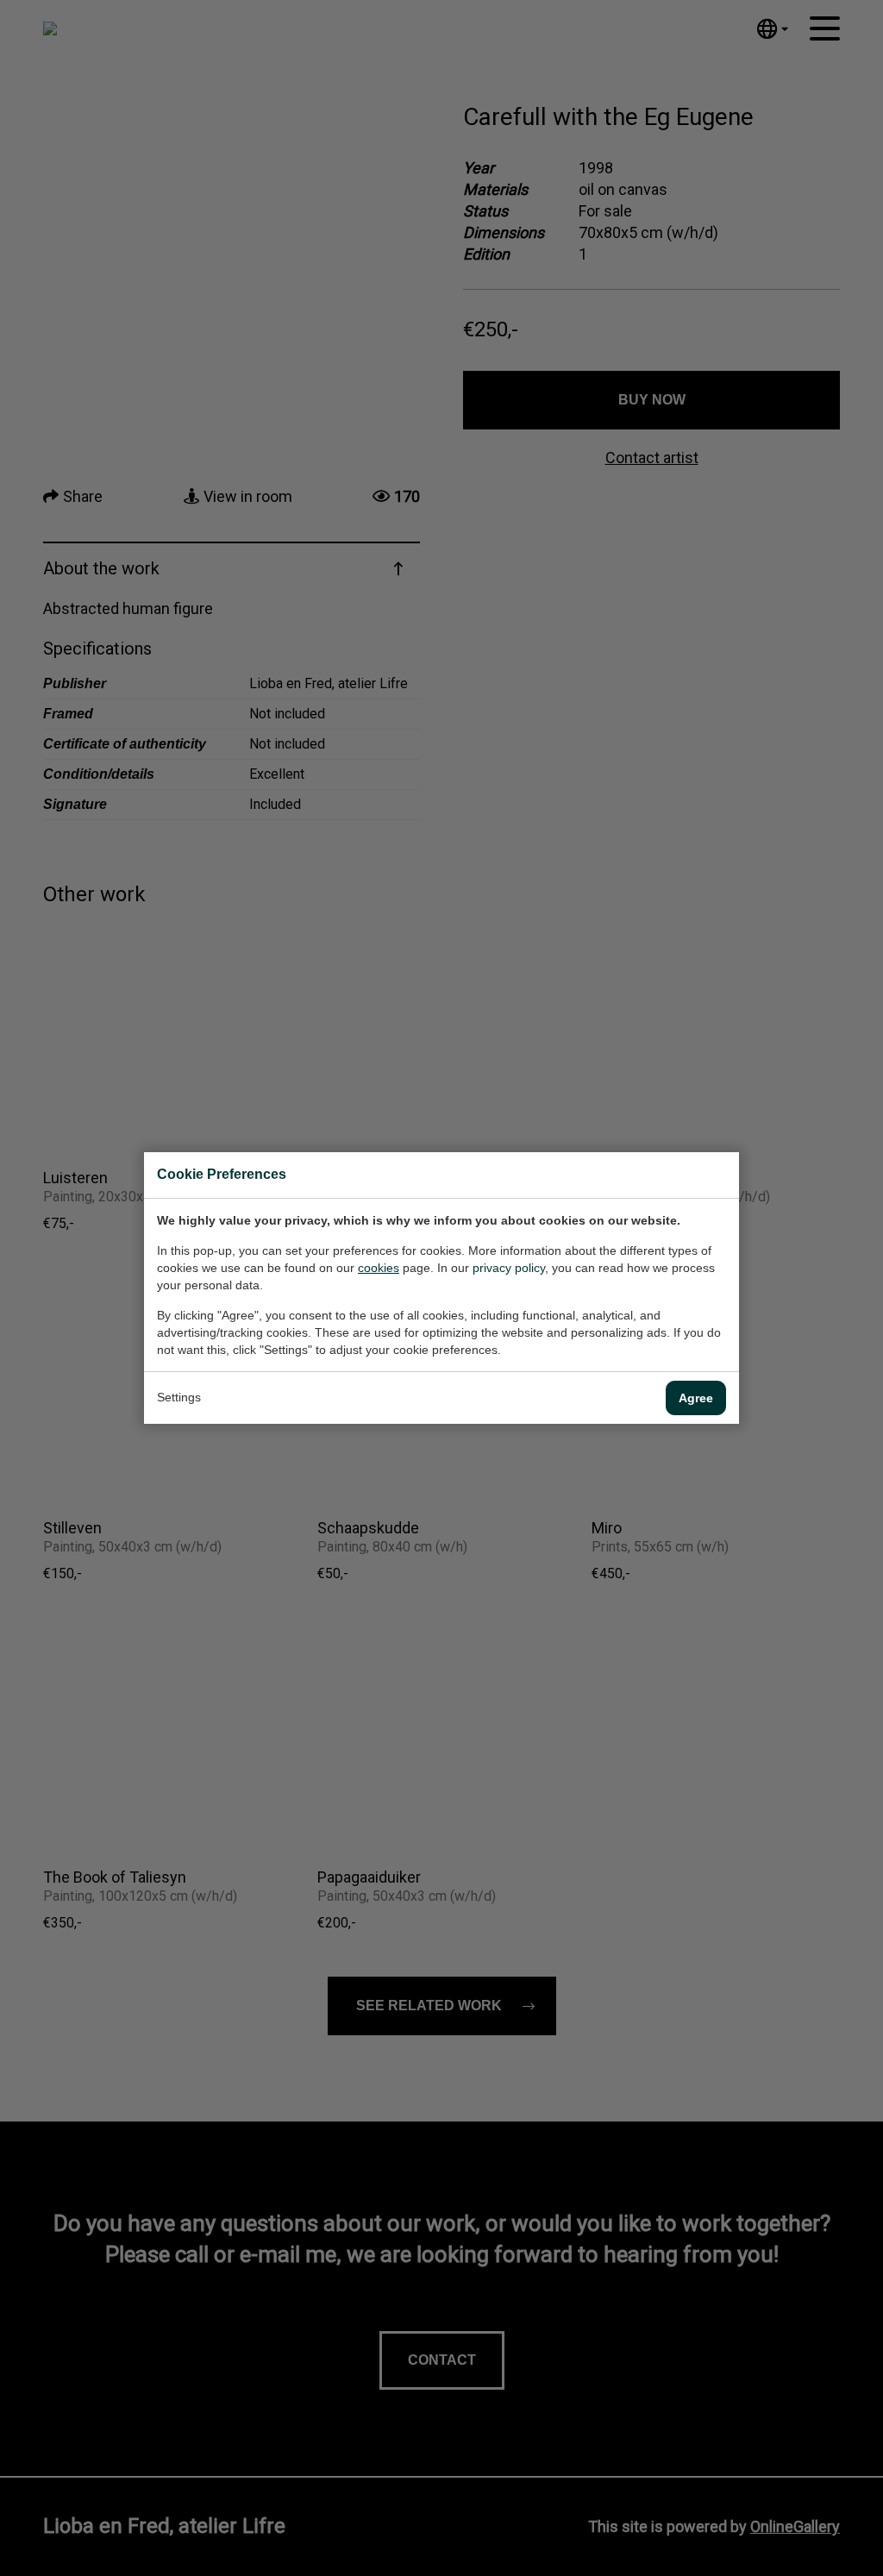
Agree (696, 1398)
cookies (379, 1268)
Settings (179, 1397)
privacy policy (509, 1268)
